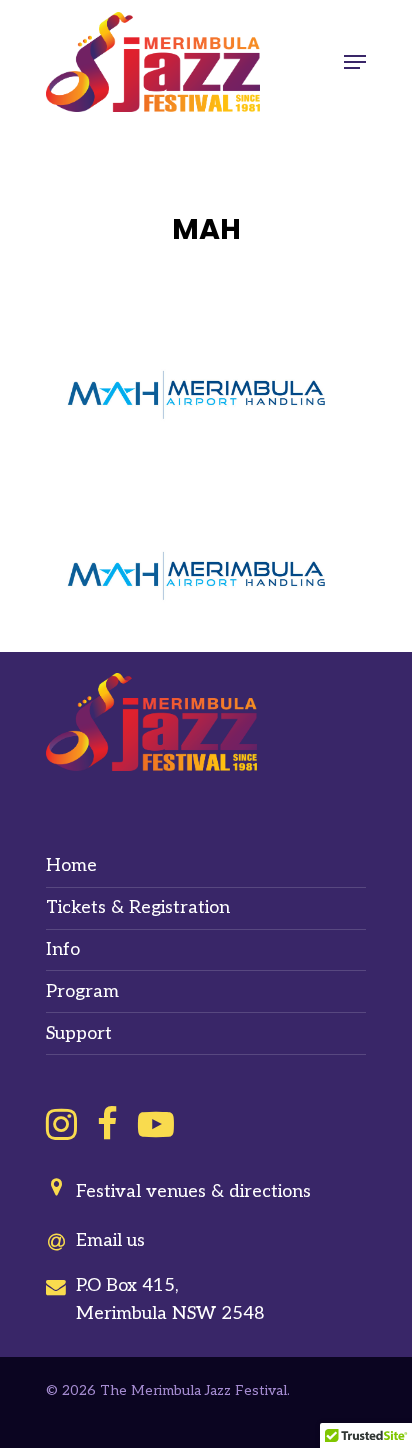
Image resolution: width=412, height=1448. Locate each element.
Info (63, 949)
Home (71, 865)
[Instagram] (61, 1124)
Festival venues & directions (193, 1191)
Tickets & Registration (138, 907)
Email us (110, 1240)
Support (79, 1033)
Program (82, 991)
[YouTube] (156, 1124)
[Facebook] (107, 1124)
